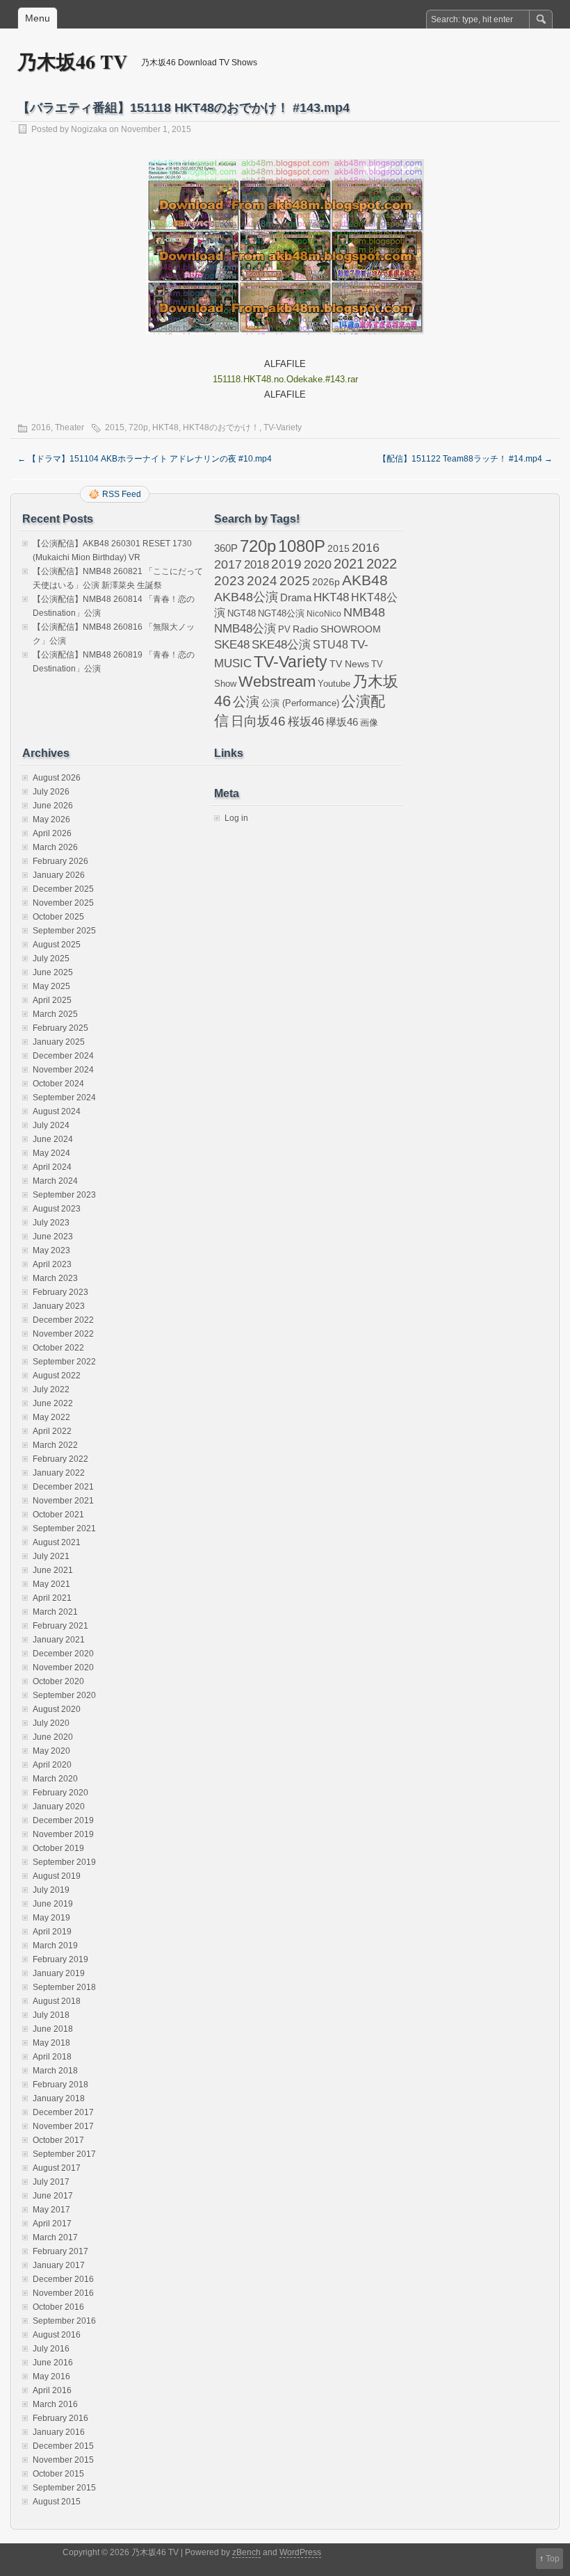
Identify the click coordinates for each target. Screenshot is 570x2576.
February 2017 (60, 2251)
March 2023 (55, 1278)
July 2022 (51, 1389)
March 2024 (55, 1181)
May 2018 (51, 2043)
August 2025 (57, 945)
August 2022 (57, 1376)
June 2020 (53, 1737)
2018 (256, 564)
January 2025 (59, 1042)
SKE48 (232, 644)
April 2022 (52, 1431)
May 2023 (51, 1250)
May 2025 (51, 986)
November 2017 (63, 2126)
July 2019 (51, 1890)
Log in (236, 818)
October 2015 (58, 2474)
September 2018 (64, 1987)
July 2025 (51, 959)
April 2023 (52, 1264)
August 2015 (57, 2502)
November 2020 (63, 1668)
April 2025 (52, 1000)
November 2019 (63, 1834)
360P (226, 548)
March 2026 (55, 847)
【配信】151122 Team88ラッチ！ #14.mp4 (465, 459)
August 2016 (57, 2335)
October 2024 (58, 1084)
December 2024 (63, 1056)
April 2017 (52, 2224)
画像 (369, 723)
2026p (326, 582)
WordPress (300, 2552)
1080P (302, 546)
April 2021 (52, 1598)
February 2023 (60, 1292)
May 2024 (51, 1153)
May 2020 (51, 1751)
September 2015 (64, 2488)
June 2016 (53, 2363)
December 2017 (63, 2112)
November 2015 (63, 2460)
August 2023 (57, 1209)
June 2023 (53, 1237)
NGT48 (242, 614)
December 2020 (63, 1654)
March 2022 (55, 1445)
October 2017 (58, 2140)
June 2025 (53, 972)
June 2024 (53, 1139)
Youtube (334, 684)
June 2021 (53, 1570)
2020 (318, 564)
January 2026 (59, 875)
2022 (382, 564)
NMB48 (364, 612)
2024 (262, 580)
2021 (349, 564)
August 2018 (57, 2001)
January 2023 (59, 1306)
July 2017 (51, 2182)
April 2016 (52, 2390)
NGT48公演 (281, 613)
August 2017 (57, 2168)
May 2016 (51, 2377)
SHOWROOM (351, 629)
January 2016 (59, 2432)
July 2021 (51, 1556)
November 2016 (63, 2293)
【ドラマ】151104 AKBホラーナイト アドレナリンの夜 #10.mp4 (145, 459)
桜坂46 (306, 722)
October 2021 (58, 1515)
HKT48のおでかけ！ (221, 427)
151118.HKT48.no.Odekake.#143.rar (285, 379)
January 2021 (59, 1640)
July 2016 (51, 2349)
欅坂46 (342, 722)
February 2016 (60, 2418)
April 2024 (52, 1167)
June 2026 (53, 806)
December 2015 (63, 2446)
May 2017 (51, 2210)
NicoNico (324, 614)
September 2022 (64, 1362)
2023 (229, 581)
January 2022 (59, 1473)
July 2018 (51, 2015)
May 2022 (51, 1417)
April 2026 (52, 833)
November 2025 (63, 903)
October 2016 (58, 2307)
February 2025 (60, 1028)
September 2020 (64, 1695)
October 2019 (58, 1848)
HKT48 (165, 427)
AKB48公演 (246, 597)
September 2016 (64, 2321)
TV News (349, 664)
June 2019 (53, 1904)
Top (553, 2559)
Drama (296, 597)
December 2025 (63, 889)
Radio (306, 629)
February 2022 (60, 1459)
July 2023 (51, 1223)
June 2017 (53, 2196)
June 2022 (53, 1403)
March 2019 (55, 1946)
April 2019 (52, 1932)
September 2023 (64, 1195)
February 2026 (60, 861)
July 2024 (51, 1125)
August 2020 (57, 1709)
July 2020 (51, 1723)
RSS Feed (122, 494)
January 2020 (59, 1807)
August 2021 (57, 1542)
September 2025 (64, 931)
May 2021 (51, 1584)
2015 (115, 427)
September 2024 (64, 1098)
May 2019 (51, 1918)
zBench (246, 2552)
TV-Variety (283, 427)
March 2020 (55, 1779)
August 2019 (57, 1876)
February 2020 (60, 1793)
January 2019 (59, 1973)
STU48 (331, 644)
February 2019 (60, 1959)
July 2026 (51, 792)
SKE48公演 (281, 645)
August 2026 (57, 778)
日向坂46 (258, 721)
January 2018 (59, 2098)
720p (138, 427)
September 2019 (64, 1862)
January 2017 (59, 2265)
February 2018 (60, 2085)
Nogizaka (89, 129)
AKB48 (365, 580)
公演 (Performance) (300, 703)
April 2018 (52, 2057)
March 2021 (55, 1612)
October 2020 (58, 1681)
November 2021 (63, 1501)
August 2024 (57, 1111)
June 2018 (53, 2029)
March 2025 (55, 1014)
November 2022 (63, 1334)
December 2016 (63, 2279)
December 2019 (63, 1820)
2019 (286, 564)
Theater (70, 427)
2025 (295, 580)
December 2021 (63, 1487)
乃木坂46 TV (72, 62)
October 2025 (58, 917)
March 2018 (55, 2071)
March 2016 (55, 2404)
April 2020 (52, 1765)
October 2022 (58, 1348)
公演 (246, 702)
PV (284, 629)
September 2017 (64, 2154)
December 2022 (63, 1320)
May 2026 (51, 820)
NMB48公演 (245, 629)
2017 (228, 564)
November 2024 (63, 1070)
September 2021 (64, 1529)
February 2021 (60, 1626)
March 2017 (55, 2237)
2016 (41, 427)
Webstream (277, 682)
